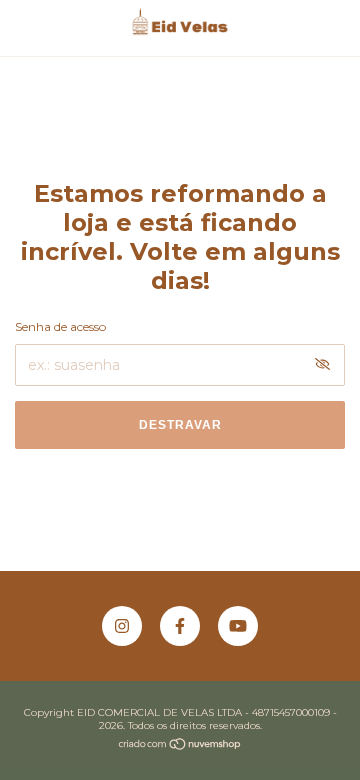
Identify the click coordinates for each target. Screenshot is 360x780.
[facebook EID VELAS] (180, 626)
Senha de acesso (60, 326)
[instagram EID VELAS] (122, 626)
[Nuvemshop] (180, 746)
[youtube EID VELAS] (238, 626)
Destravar (180, 425)
